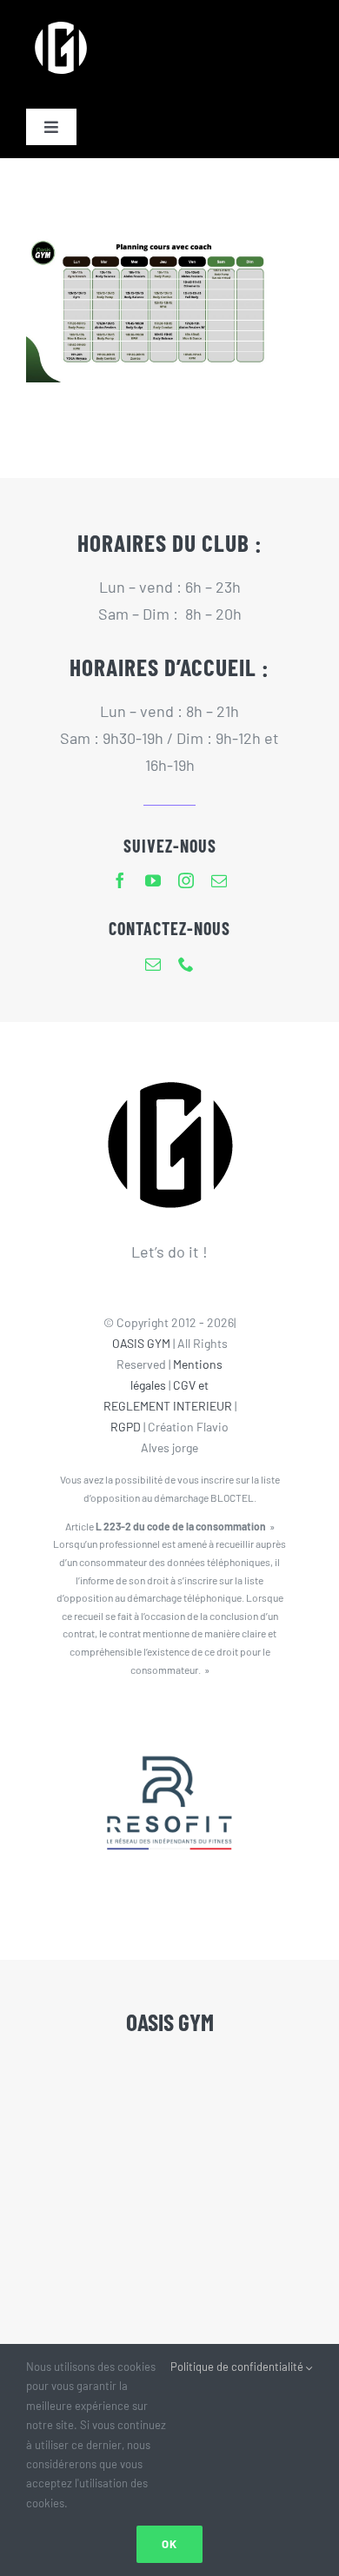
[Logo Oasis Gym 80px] (61, 21)
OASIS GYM (141, 1343)
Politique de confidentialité (238, 2367)
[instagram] (186, 880)
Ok (169, 2544)
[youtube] (153, 880)
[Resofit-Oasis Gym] (169, 1721)
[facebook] (120, 880)
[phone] (186, 964)
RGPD (126, 1427)
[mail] (219, 880)
